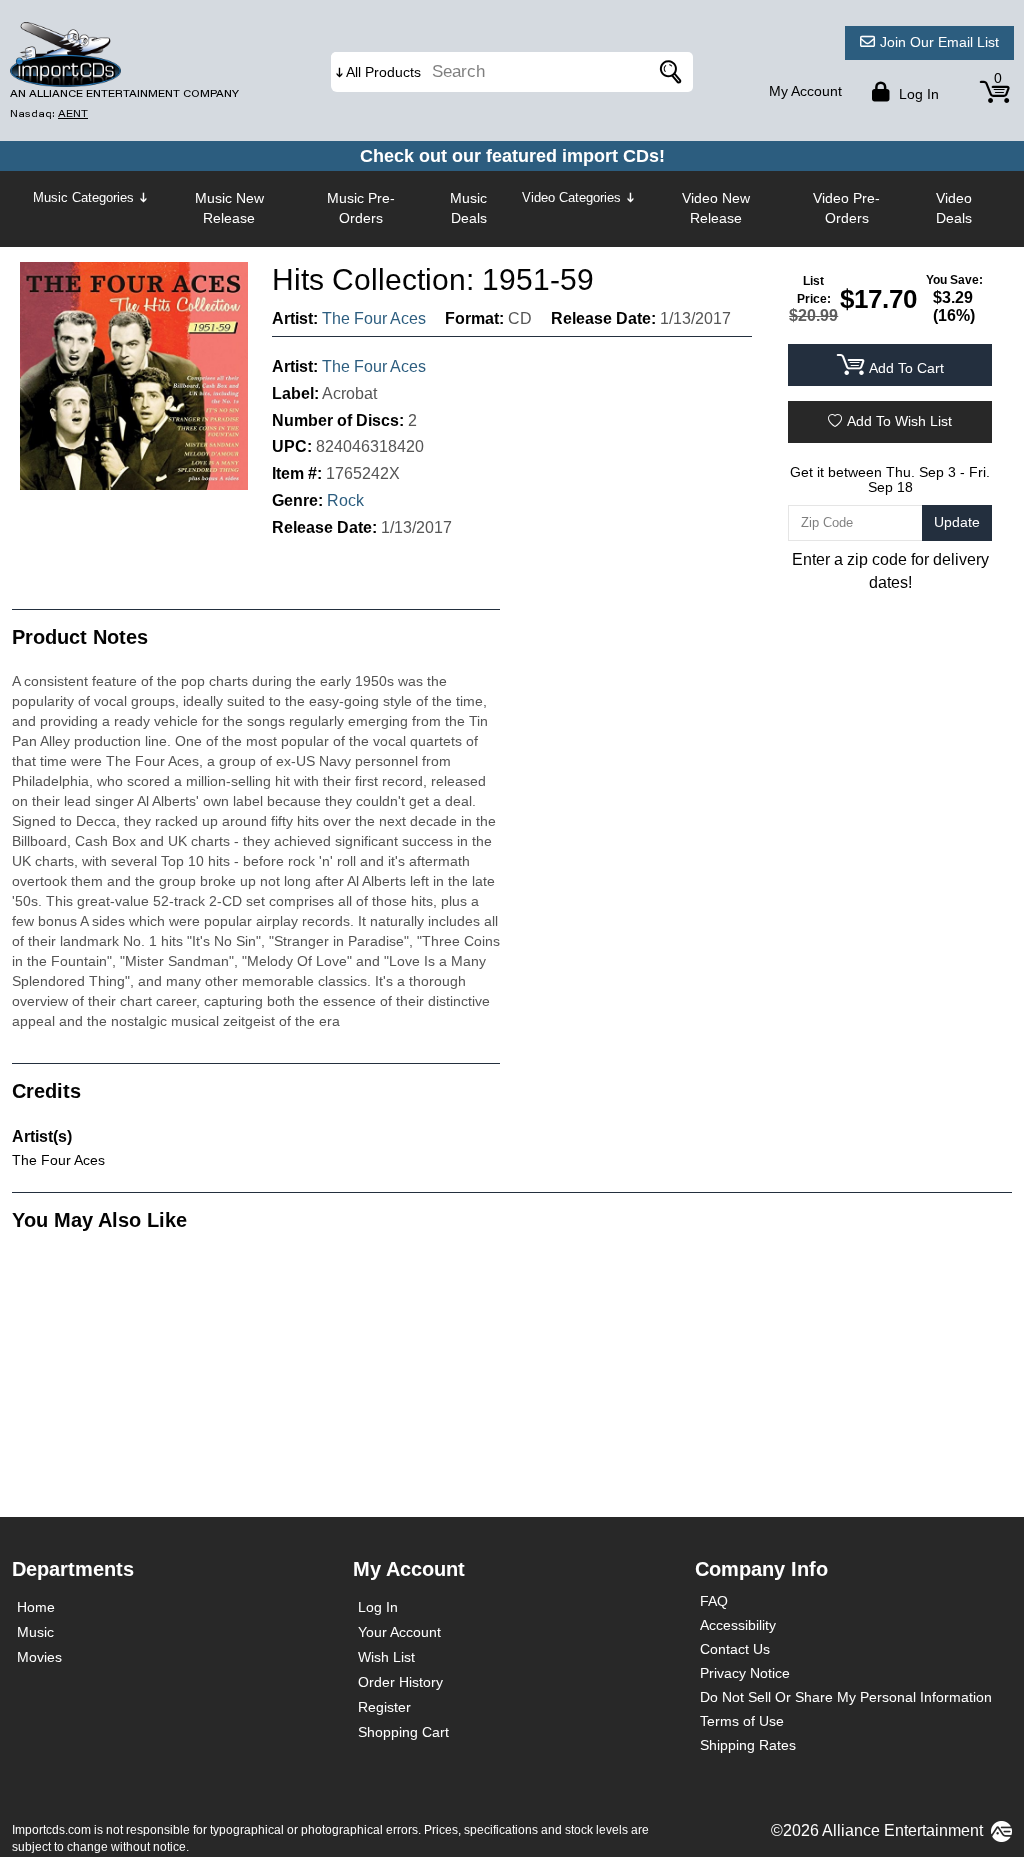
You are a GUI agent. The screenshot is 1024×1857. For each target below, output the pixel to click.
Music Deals (468, 208)
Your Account (399, 1632)
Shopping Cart (403, 1732)
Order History (400, 1682)
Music (35, 1632)
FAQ (714, 1601)
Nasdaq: (49, 113)
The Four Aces (374, 318)
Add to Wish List (899, 421)
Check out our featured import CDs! (512, 156)
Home (36, 1607)
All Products (383, 72)
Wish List (386, 1657)
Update (957, 522)
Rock (345, 500)
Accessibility (738, 1625)
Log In (378, 1607)
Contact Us (735, 1649)
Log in (917, 94)
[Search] (668, 72)
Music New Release (229, 208)
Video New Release (716, 208)
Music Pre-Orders (361, 208)
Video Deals (954, 208)
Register (384, 1707)
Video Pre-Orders (846, 208)
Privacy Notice (745, 1673)
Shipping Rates (748, 1745)
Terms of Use (742, 1721)
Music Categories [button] (83, 197)
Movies (39, 1657)
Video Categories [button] (571, 197)
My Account (805, 91)
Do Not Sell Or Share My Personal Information (846, 1697)
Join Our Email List (939, 42)
